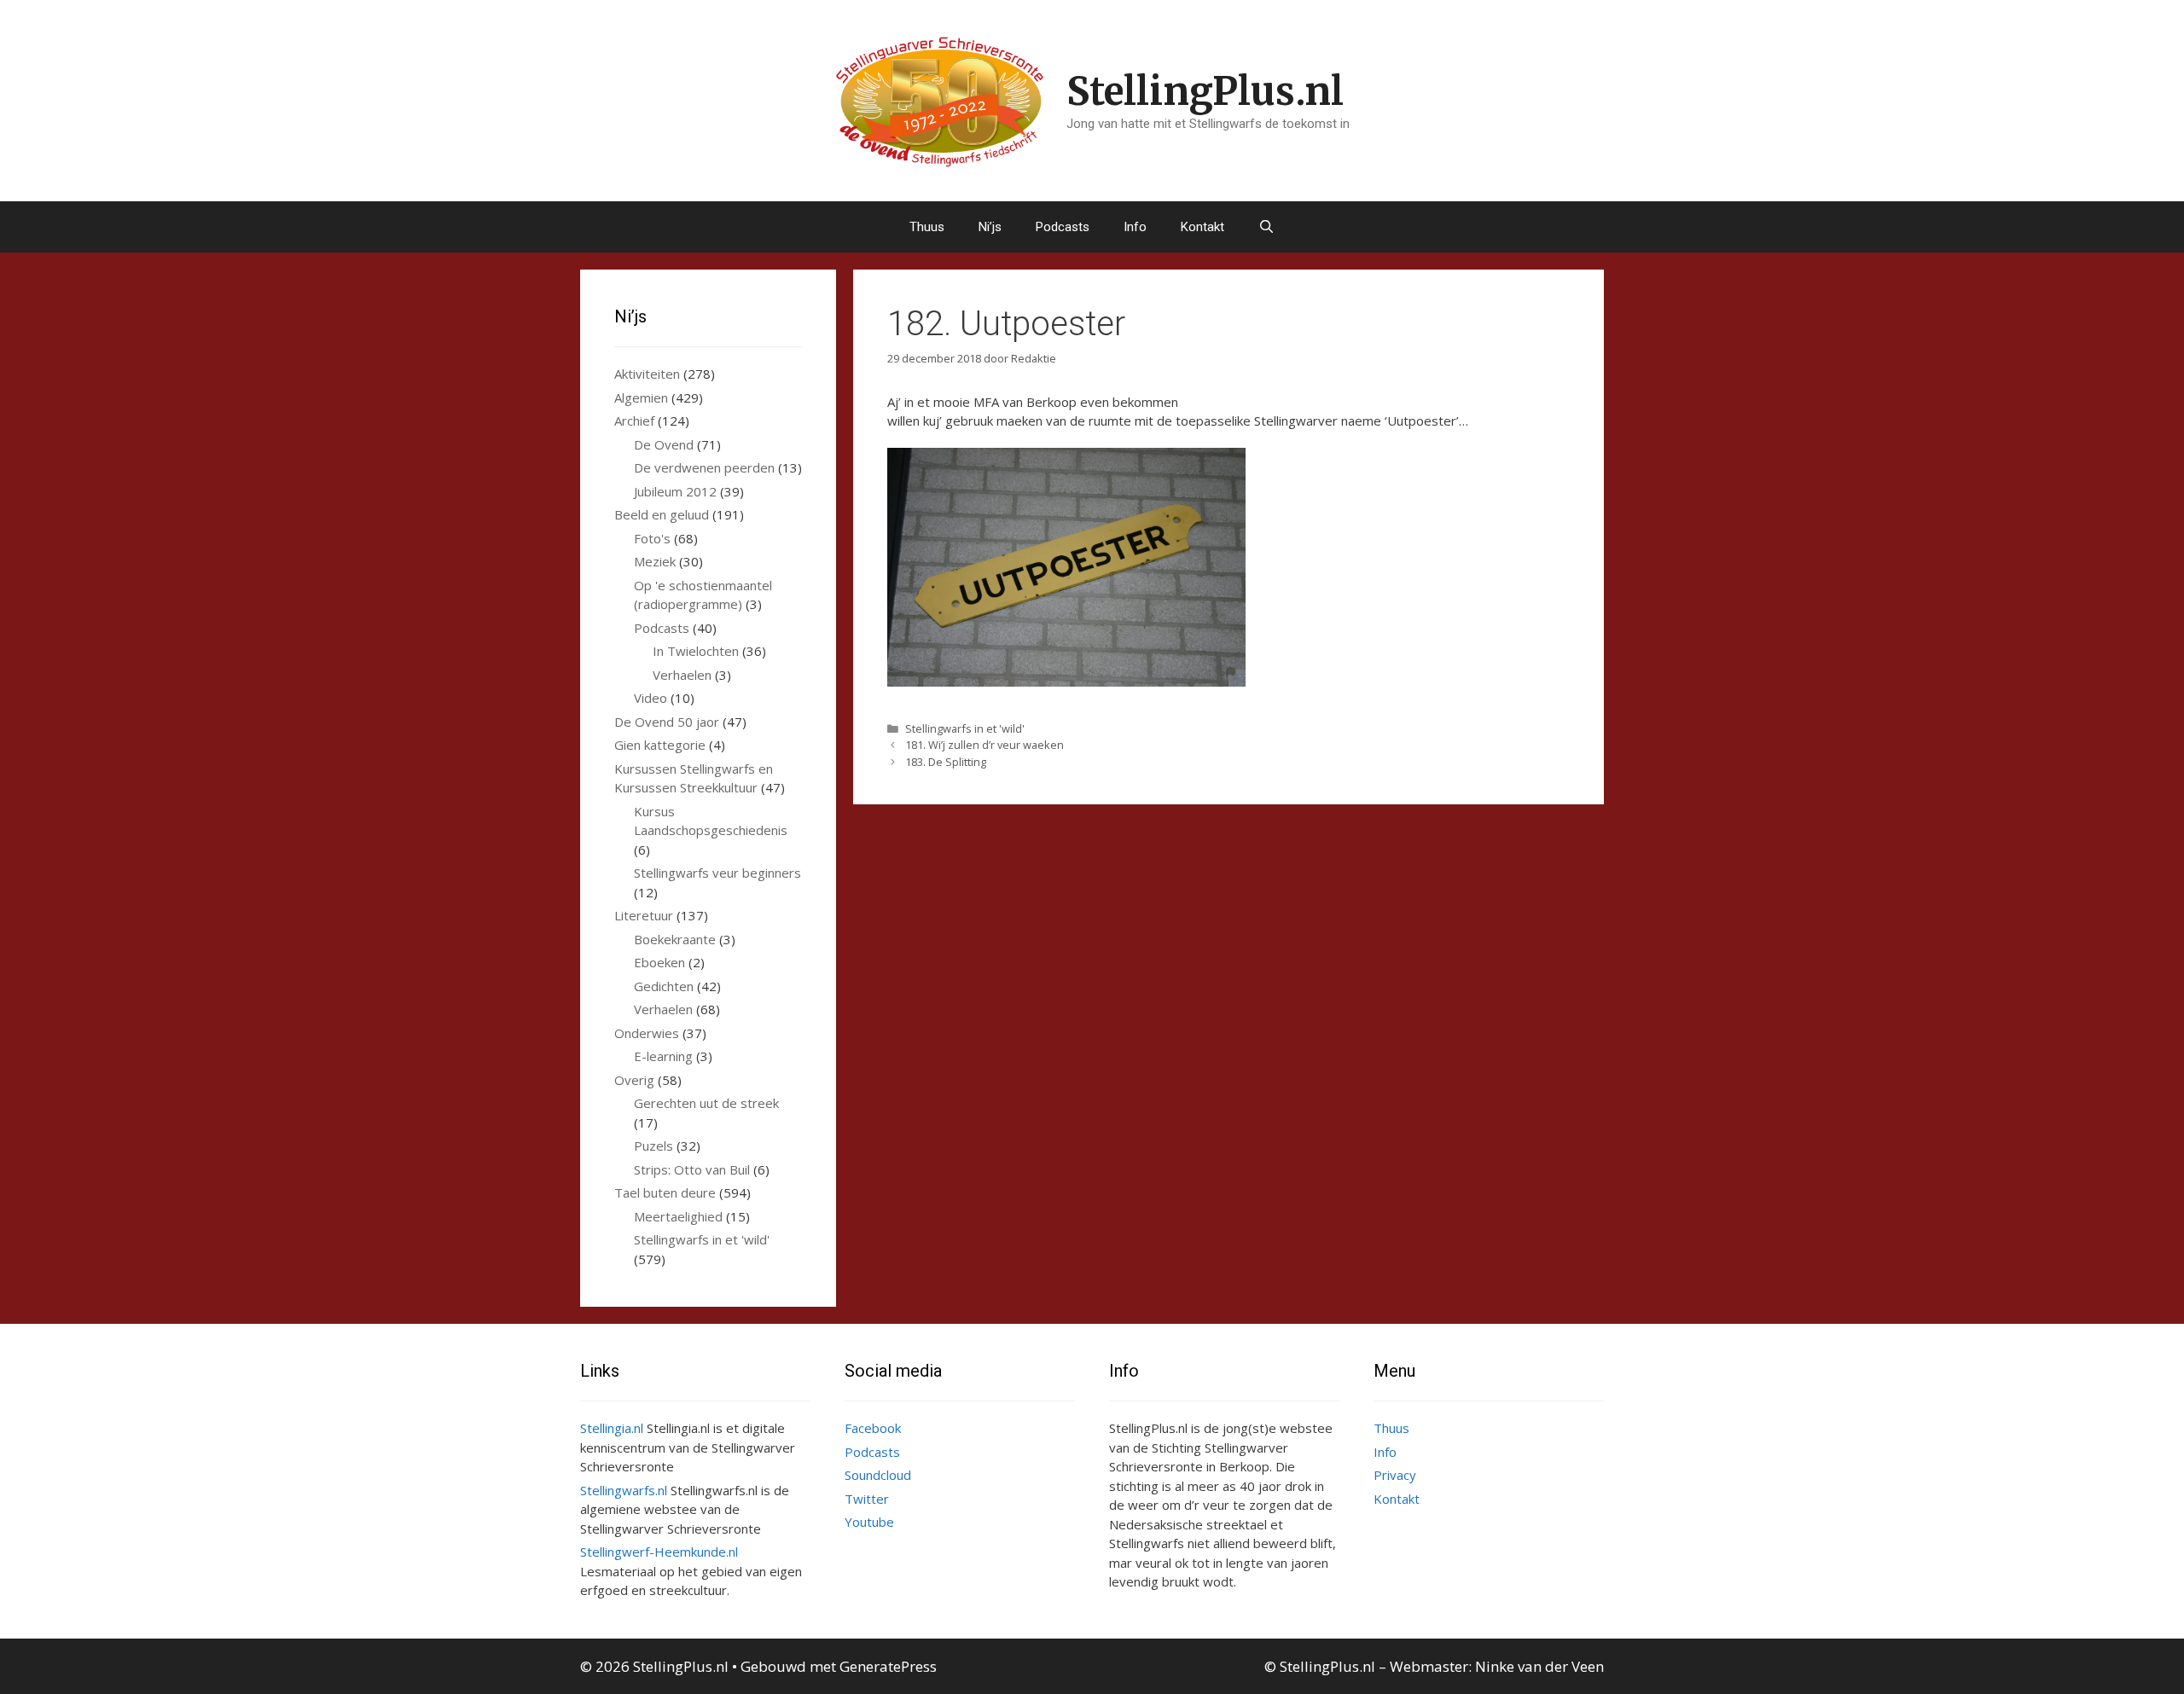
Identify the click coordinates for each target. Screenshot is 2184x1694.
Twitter (867, 1499)
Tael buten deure (665, 1192)
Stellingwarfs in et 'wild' (965, 728)
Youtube (869, 1522)
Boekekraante (675, 939)
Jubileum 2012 (675, 491)
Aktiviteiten (647, 374)
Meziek (655, 561)
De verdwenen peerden (704, 467)
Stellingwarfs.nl (624, 1490)
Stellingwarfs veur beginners (717, 873)
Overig (634, 1080)
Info (1135, 227)
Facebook (873, 1428)
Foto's (652, 538)
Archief (634, 421)
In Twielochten (696, 651)
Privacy (1395, 1475)
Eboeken (659, 962)
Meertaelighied (678, 1216)
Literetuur (644, 915)
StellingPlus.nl (1205, 91)
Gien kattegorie (660, 745)
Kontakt (1202, 227)
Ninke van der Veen (1539, 1666)
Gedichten (664, 986)
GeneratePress (888, 1666)
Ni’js (990, 227)
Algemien (641, 397)
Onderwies (647, 1033)
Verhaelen (682, 675)
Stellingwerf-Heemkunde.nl (659, 1552)
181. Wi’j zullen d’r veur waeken (985, 745)
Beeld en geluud (662, 514)
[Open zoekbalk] (1266, 227)
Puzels (653, 1146)
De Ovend (664, 444)
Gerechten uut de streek (706, 1103)
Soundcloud (878, 1475)
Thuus (927, 227)
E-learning (663, 1056)
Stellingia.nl (612, 1428)
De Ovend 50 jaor (667, 722)
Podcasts (1063, 227)
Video (651, 698)
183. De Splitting (946, 762)
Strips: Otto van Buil (692, 1169)
